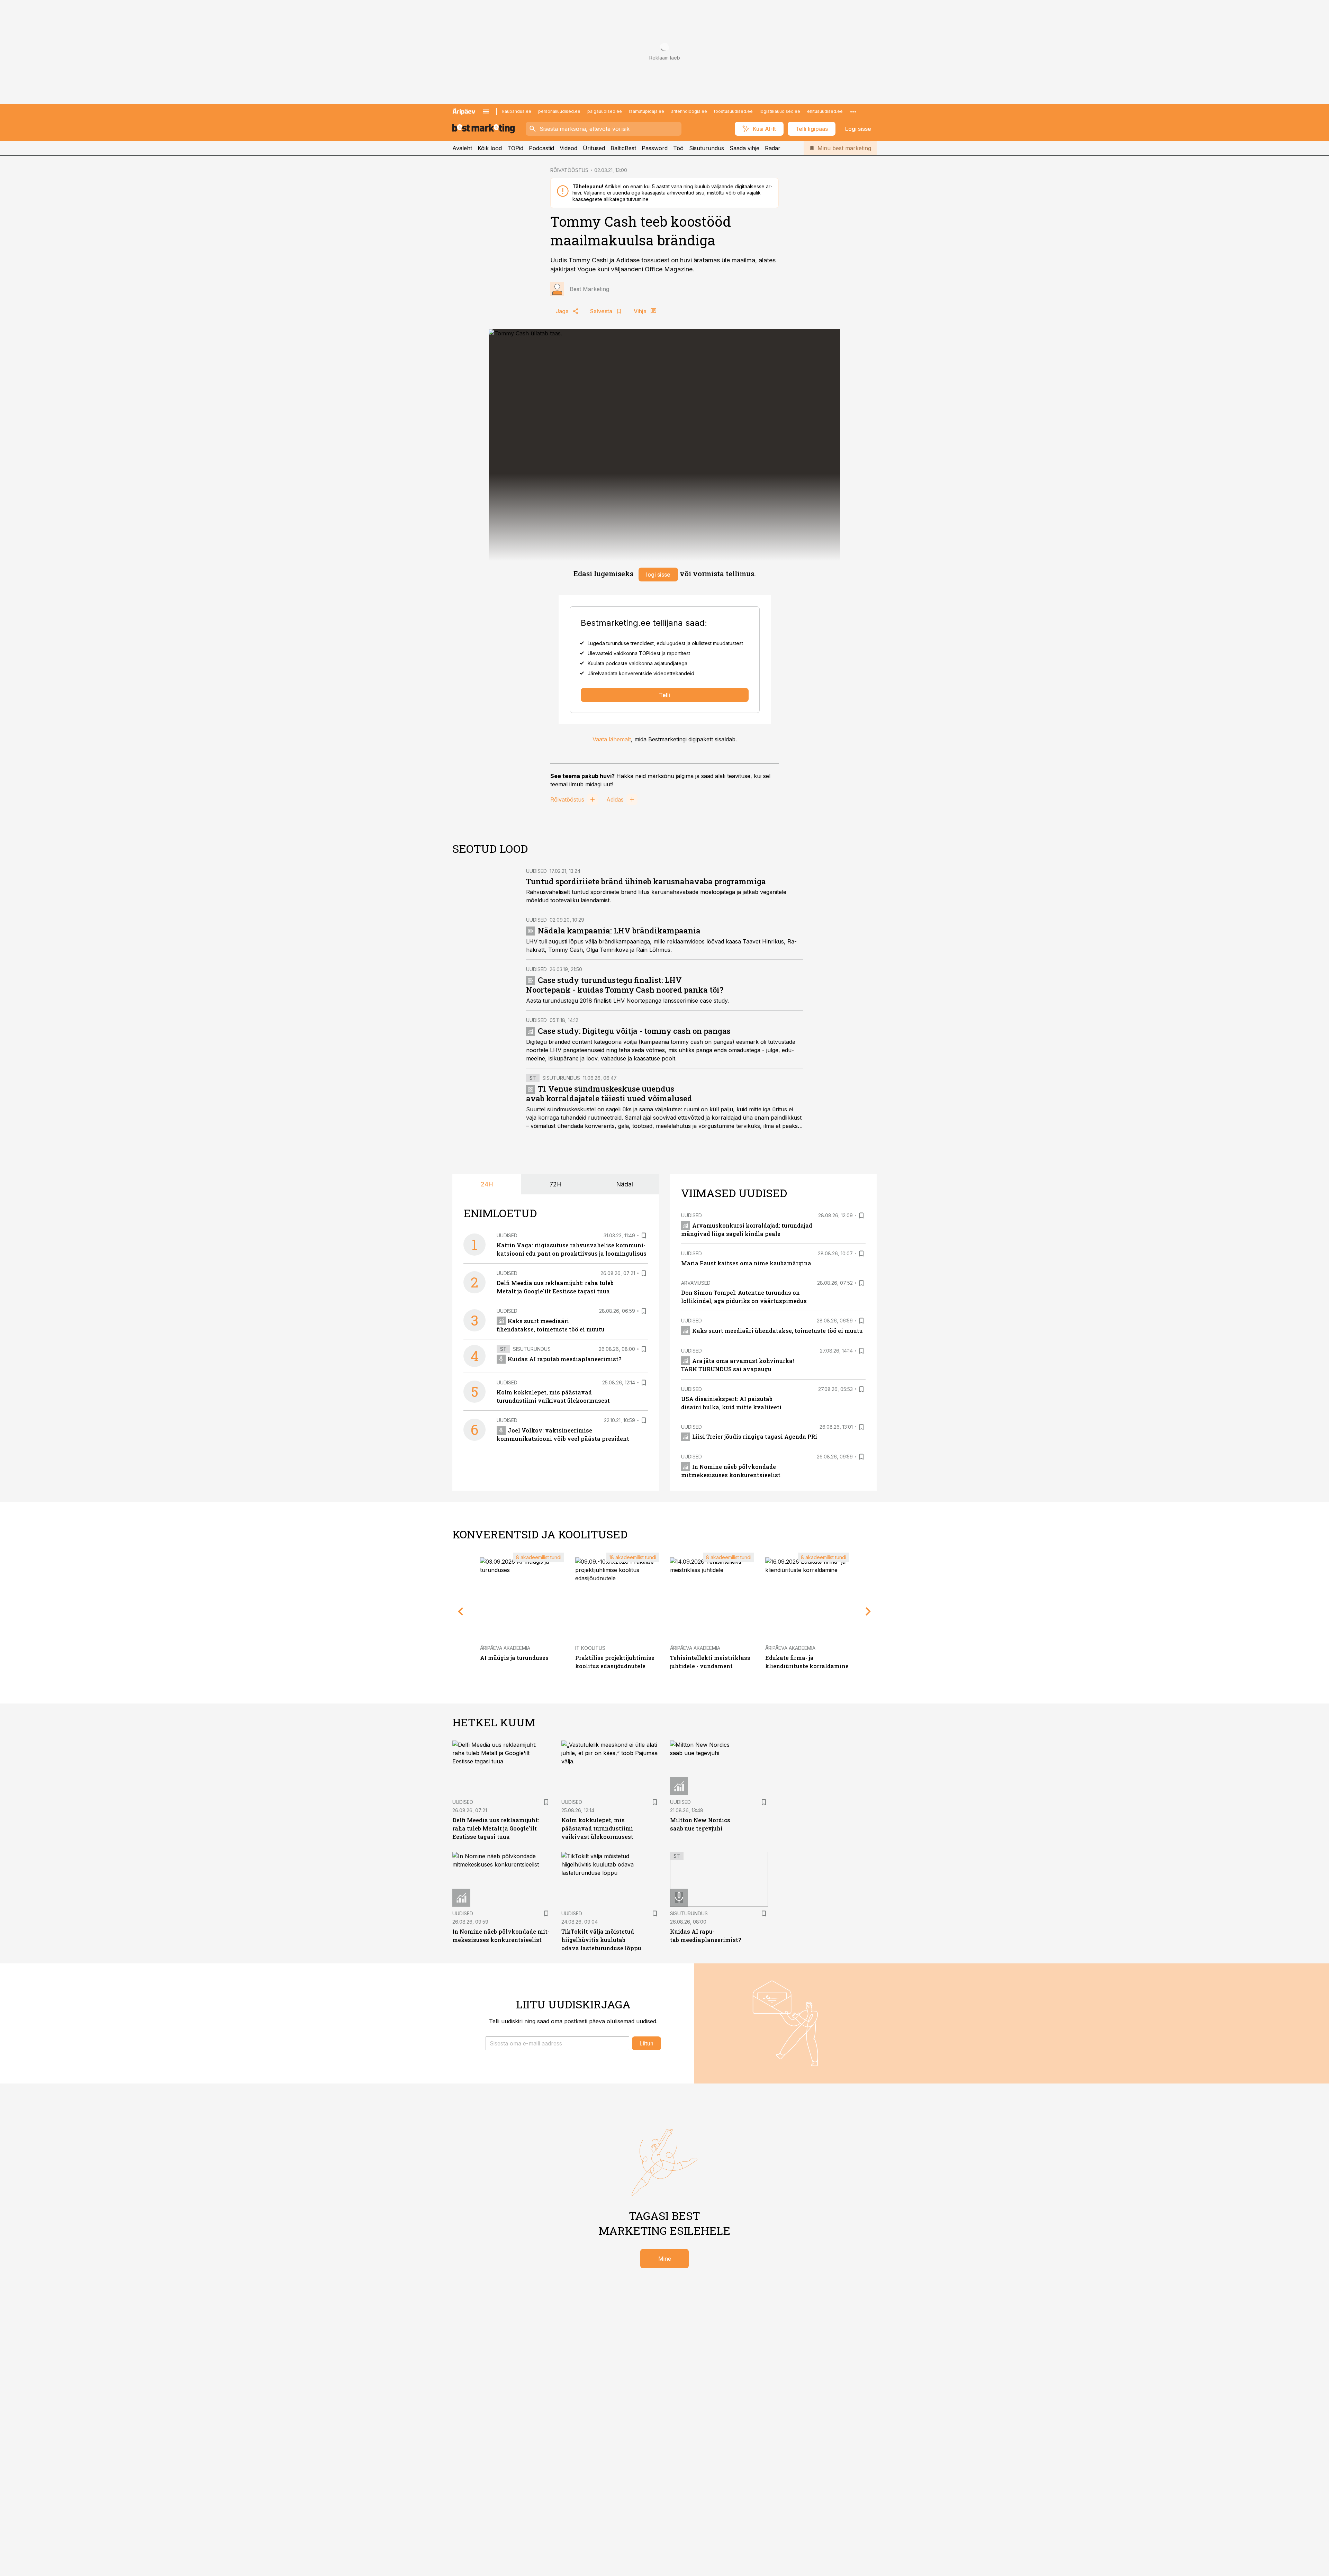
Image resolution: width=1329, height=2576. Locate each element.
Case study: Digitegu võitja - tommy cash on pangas (634, 1031)
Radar (773, 148)
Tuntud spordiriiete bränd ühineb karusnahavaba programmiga (646, 881)
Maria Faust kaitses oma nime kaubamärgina (746, 1263)
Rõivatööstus (567, 799)
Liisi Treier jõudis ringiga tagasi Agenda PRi (755, 1436)
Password (655, 148)
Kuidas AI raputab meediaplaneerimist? (564, 1359)
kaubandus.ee (517, 111)
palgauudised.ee (605, 111)
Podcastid (541, 148)
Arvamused (696, 1283)
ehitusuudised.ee (825, 111)
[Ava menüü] (486, 111)
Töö (678, 148)
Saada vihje (744, 148)
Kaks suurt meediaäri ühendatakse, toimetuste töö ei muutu (777, 1331)
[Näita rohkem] (853, 111)
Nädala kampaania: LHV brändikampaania (619, 930)
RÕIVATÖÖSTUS (569, 170)
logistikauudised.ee (780, 111)
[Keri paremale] (868, 1611)
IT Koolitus (590, 1648)
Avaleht (462, 148)
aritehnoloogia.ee (689, 111)
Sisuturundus (707, 148)
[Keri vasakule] (461, 1611)
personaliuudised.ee (559, 111)
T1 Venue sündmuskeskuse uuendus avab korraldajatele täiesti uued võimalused (609, 1093)
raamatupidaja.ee (647, 111)
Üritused (594, 148)
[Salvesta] (644, 1236)
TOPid (515, 148)
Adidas (615, 799)
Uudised (536, 871)
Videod (568, 148)
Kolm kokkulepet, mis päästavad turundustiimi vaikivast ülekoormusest (597, 1828)
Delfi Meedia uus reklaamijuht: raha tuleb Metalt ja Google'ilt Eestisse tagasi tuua (496, 1828)
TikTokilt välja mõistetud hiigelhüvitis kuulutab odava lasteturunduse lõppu (601, 1940)
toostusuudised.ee (733, 111)
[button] (557, 2043)
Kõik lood (490, 148)
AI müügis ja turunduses (514, 1658)
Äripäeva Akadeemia (505, 1648)
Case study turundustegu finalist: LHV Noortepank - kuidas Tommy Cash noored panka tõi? (625, 985)
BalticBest (623, 148)
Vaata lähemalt (612, 739)
